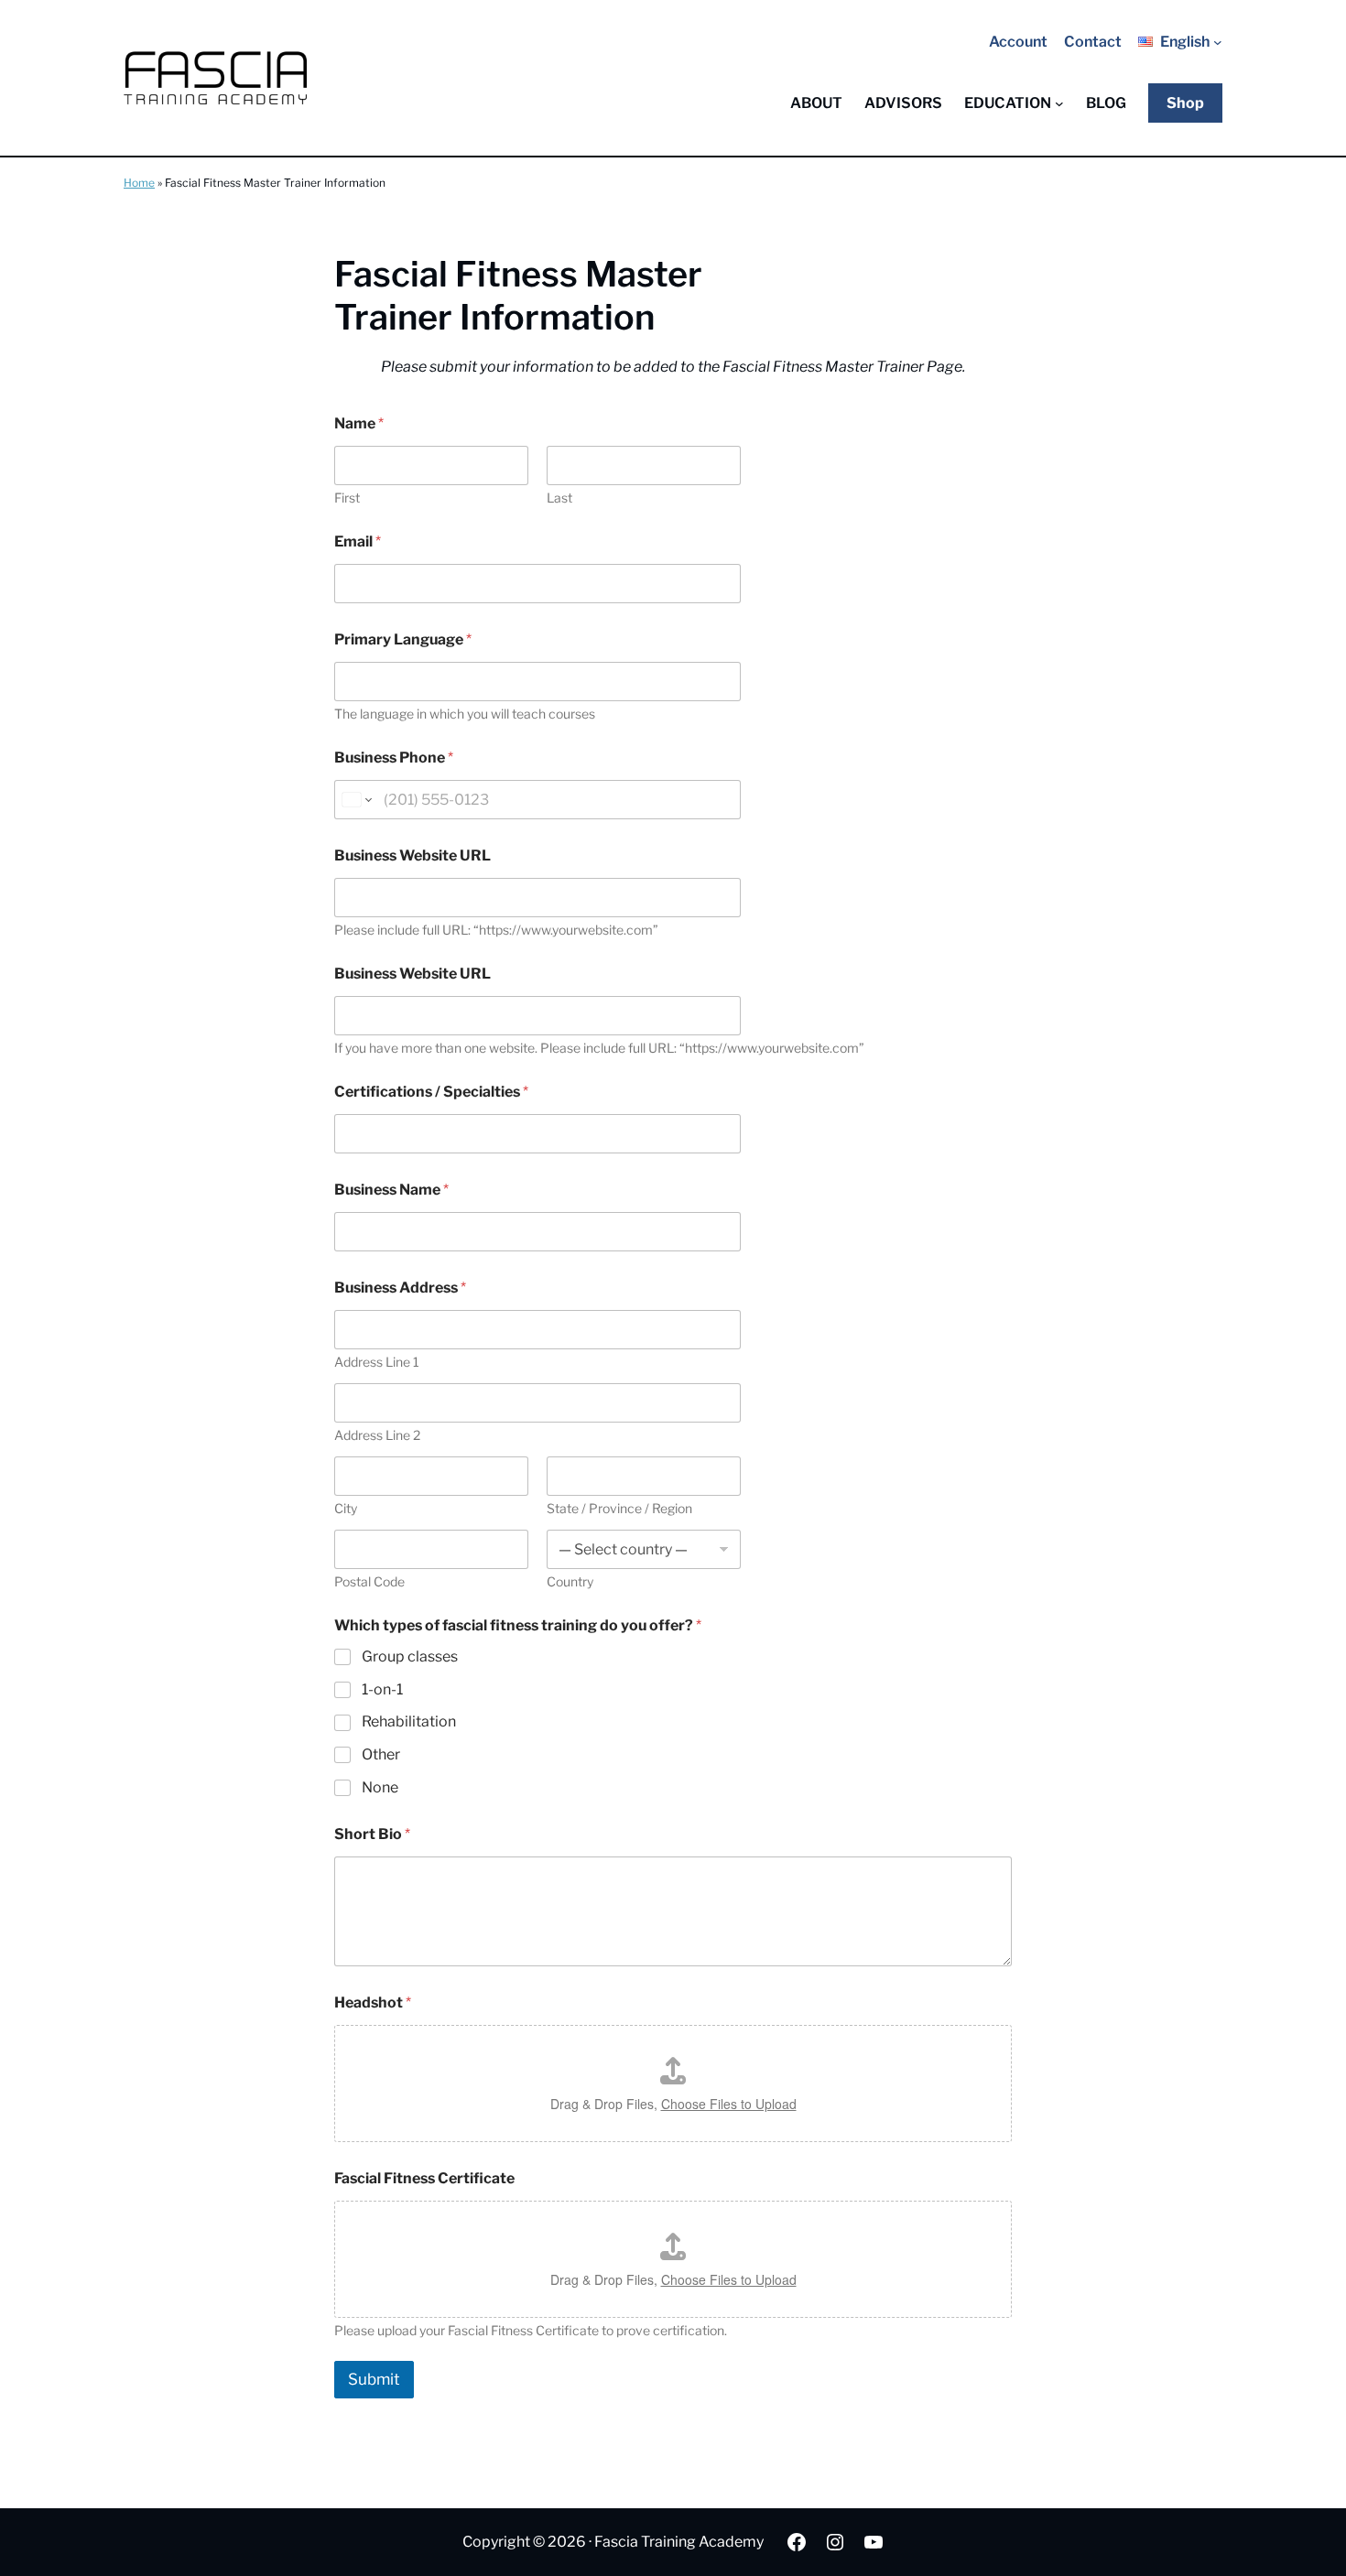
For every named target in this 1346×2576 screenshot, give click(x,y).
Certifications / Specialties (431, 1092)
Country (570, 1581)
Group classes (410, 1656)
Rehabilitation (409, 1721)
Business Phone (394, 758)
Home (139, 183)
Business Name (391, 1190)
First (347, 498)
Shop (1185, 103)
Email (358, 541)
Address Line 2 (377, 1435)
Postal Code (369, 1581)
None (380, 1787)
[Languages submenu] (1218, 42)
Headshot (373, 2002)
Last (559, 498)
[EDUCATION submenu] (1059, 103)
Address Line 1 (377, 1362)
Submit (374, 2379)
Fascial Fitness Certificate (424, 2178)
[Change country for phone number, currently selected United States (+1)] (356, 800)
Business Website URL (412, 855)
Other (381, 1754)
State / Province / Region (619, 1508)
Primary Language (403, 639)
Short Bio (372, 1834)
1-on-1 (382, 1689)
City (346, 1508)
